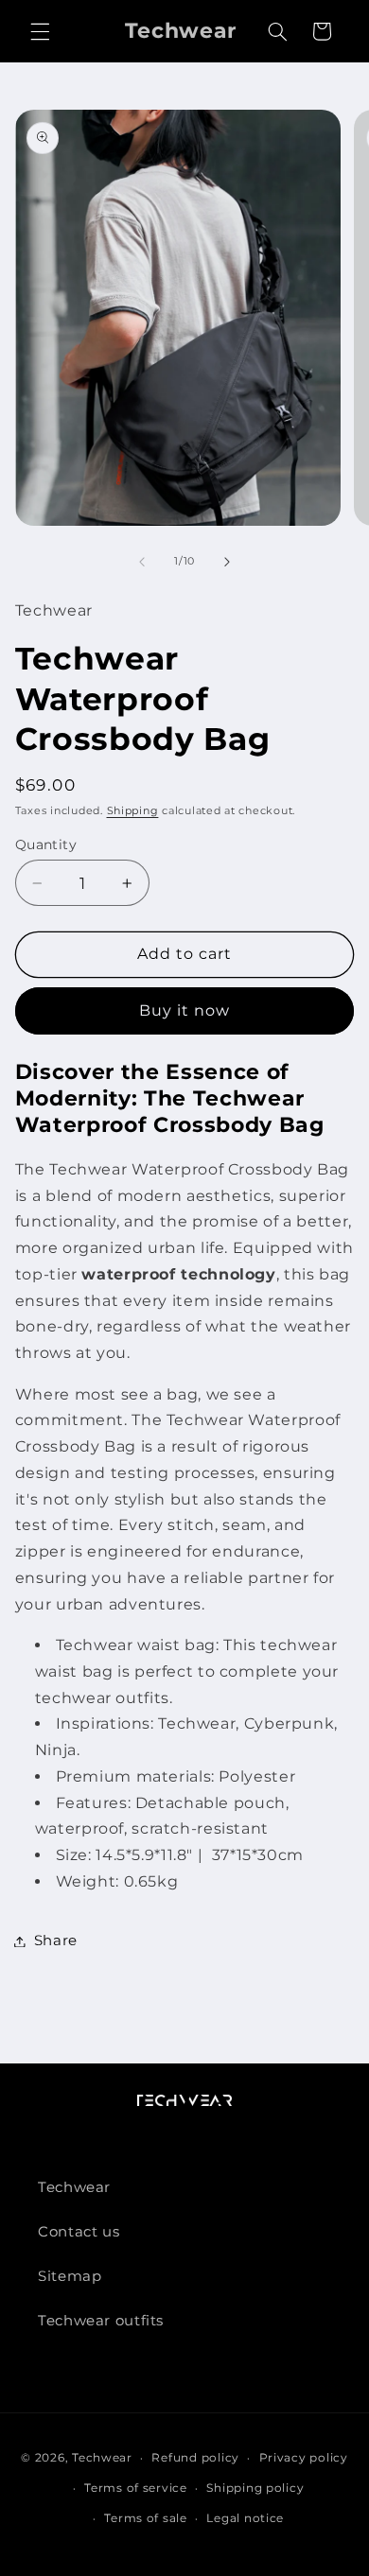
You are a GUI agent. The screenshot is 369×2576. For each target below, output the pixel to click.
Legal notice (245, 2518)
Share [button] (56, 1941)
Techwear (74, 2187)
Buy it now (185, 1010)
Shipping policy (255, 2488)
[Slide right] (227, 562)
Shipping (133, 811)
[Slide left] (142, 562)
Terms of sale (146, 2518)
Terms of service (136, 2488)
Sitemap (70, 2276)
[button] (40, 31)
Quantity (46, 844)
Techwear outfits (101, 2321)
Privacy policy (304, 2458)
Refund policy (195, 2458)
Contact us (79, 2232)
